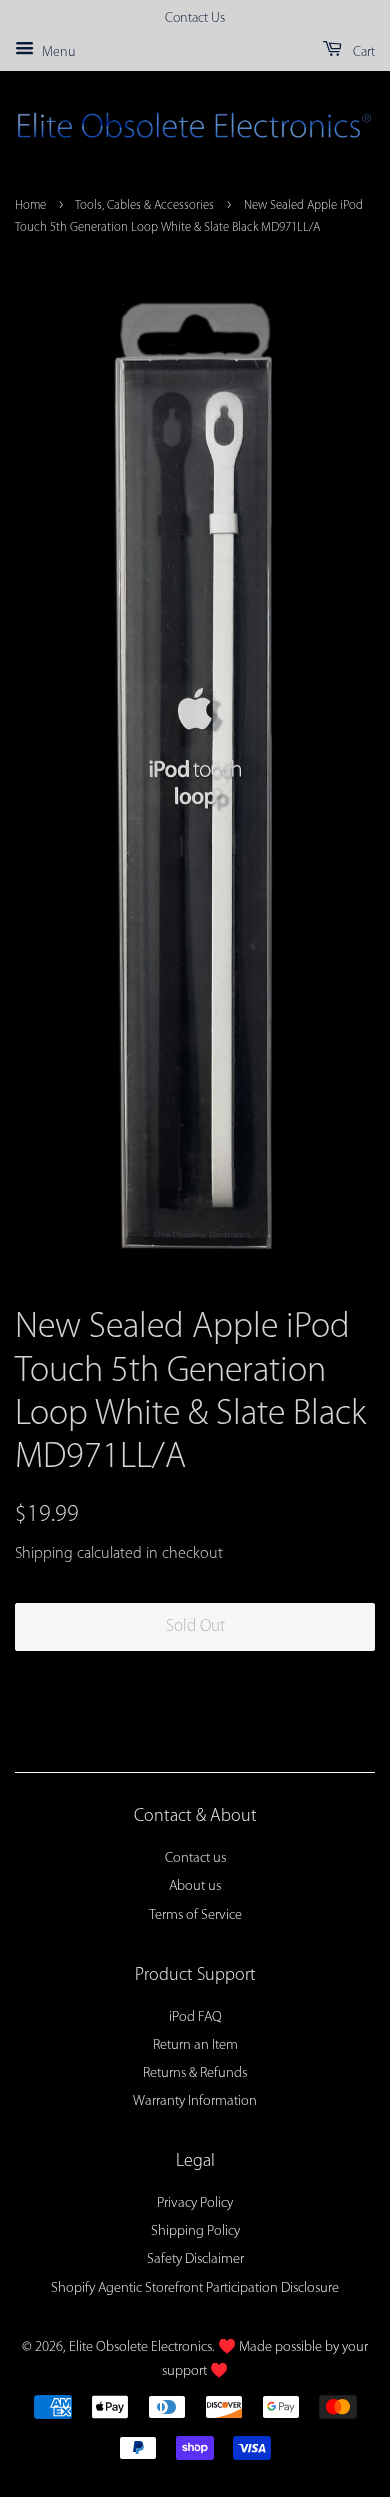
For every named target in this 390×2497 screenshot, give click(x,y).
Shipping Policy (195, 2231)
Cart (362, 52)
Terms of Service (195, 1915)
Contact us (195, 1858)
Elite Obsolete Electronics (140, 2347)
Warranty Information (195, 2101)
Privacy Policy (195, 2203)
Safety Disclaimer (195, 2259)
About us (195, 1886)
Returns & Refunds (195, 2073)
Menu (57, 52)
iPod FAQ (195, 2017)
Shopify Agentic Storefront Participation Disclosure (195, 2288)
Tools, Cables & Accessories (144, 205)
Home (30, 205)
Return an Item (195, 2045)
